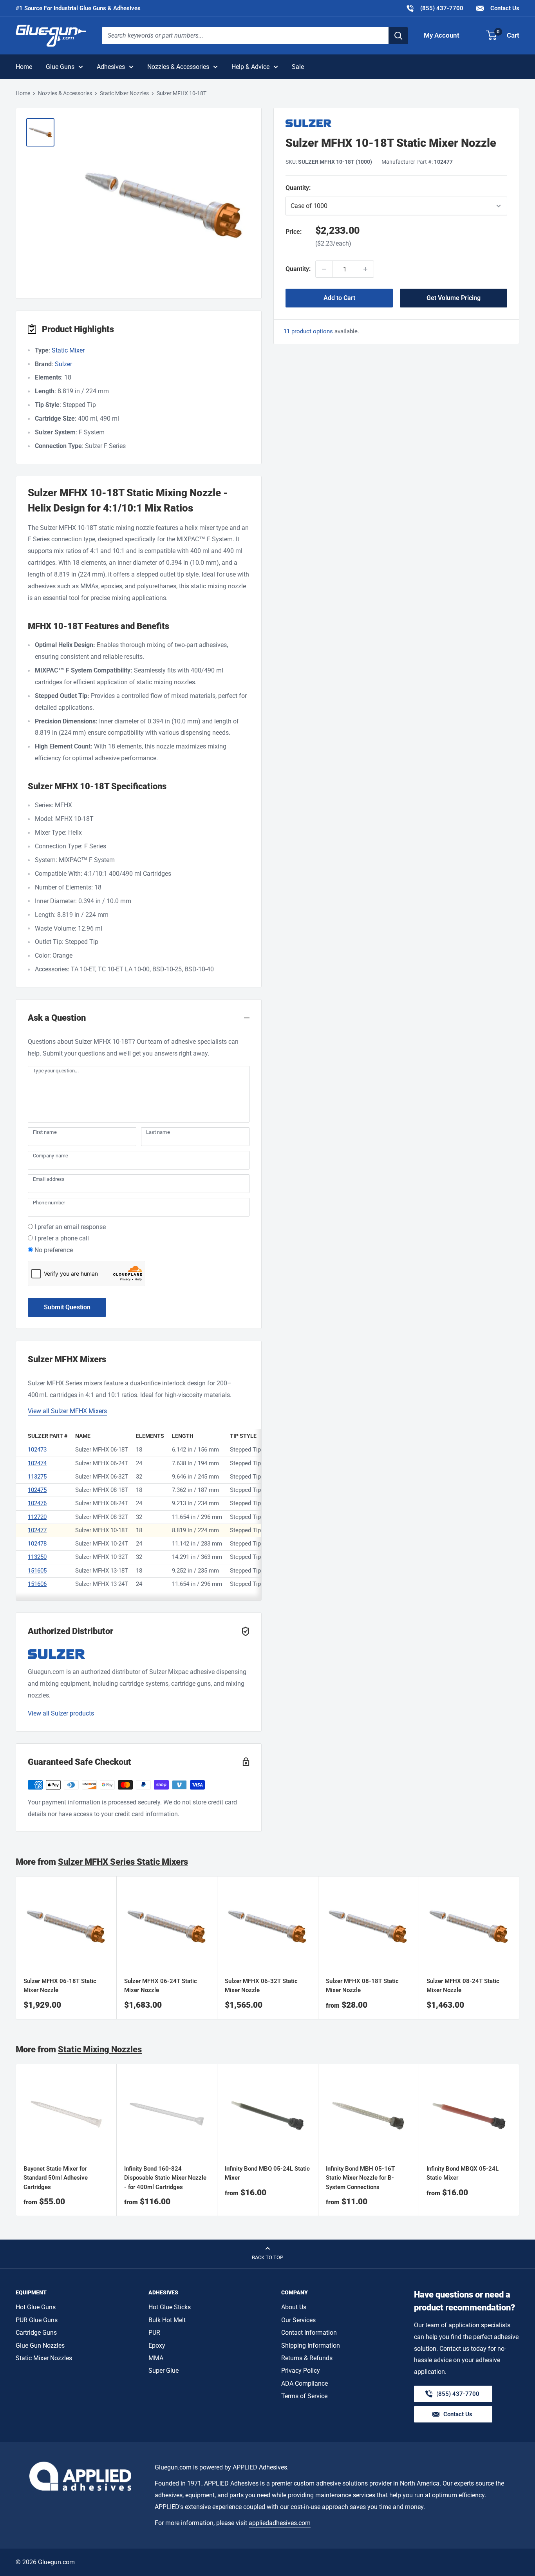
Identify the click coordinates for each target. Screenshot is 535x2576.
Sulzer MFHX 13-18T (102, 1571)
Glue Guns (60, 67)
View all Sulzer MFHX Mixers (67, 1411)
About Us (294, 2307)
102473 (37, 1450)
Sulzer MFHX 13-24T (102, 1584)
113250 (37, 1557)
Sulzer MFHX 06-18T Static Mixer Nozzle (60, 1986)
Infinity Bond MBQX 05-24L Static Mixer (463, 2173)
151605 (37, 1571)
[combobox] (245, 36)
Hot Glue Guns (36, 2307)
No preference (54, 1250)
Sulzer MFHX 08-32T (102, 1517)
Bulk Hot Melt (167, 2320)
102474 (37, 1463)
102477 (37, 1530)
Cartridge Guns (36, 2333)
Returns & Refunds (307, 2358)
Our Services (298, 2320)
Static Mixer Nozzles (124, 93)
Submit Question (67, 1307)
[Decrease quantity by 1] (324, 269)
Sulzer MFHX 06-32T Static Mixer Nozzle (261, 1986)
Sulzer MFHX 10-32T (102, 1557)
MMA (156, 2358)
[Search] (398, 36)
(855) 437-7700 (435, 8)
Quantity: (318, 188)
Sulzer (63, 364)
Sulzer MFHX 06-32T (102, 1477)
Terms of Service (304, 2396)
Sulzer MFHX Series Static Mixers (123, 1862)
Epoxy (157, 2346)
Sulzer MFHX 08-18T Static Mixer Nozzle (362, 1986)
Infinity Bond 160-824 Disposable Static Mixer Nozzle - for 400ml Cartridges (165, 2178)
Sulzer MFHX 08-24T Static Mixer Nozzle (463, 1986)
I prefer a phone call (62, 1238)
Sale (298, 67)
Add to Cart (339, 298)
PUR (154, 2333)
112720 (37, 1517)
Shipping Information (311, 2346)
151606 (37, 1584)
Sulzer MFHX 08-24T (102, 1503)
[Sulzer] (396, 123)
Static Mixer (68, 350)
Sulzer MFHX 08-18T (102, 1490)
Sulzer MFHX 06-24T (102, 1463)
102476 (37, 1503)
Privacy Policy (301, 2371)
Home (24, 67)
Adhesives (111, 67)
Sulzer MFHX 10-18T (102, 1530)
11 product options (308, 331)
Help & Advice (250, 67)
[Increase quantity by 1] (365, 269)
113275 (37, 1477)
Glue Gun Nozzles (40, 2346)
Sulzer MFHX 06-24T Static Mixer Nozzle (161, 1986)
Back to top (267, 2257)
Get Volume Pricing (454, 298)
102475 (37, 1490)
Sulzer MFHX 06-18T (102, 1450)
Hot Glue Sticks (170, 2307)
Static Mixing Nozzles (100, 2049)
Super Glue (164, 2371)
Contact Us (504, 8)
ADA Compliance (305, 2383)
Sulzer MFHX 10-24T (102, 1544)
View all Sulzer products (61, 1713)
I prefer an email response (70, 1227)
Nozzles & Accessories (178, 67)
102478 (37, 1544)
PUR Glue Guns (37, 2320)
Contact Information (309, 2333)
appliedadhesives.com (280, 2523)
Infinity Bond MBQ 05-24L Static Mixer (267, 2173)
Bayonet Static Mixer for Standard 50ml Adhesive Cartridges (56, 2178)
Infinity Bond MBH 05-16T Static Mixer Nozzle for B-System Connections (360, 2178)
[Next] (520, 1948)
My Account (442, 35)
